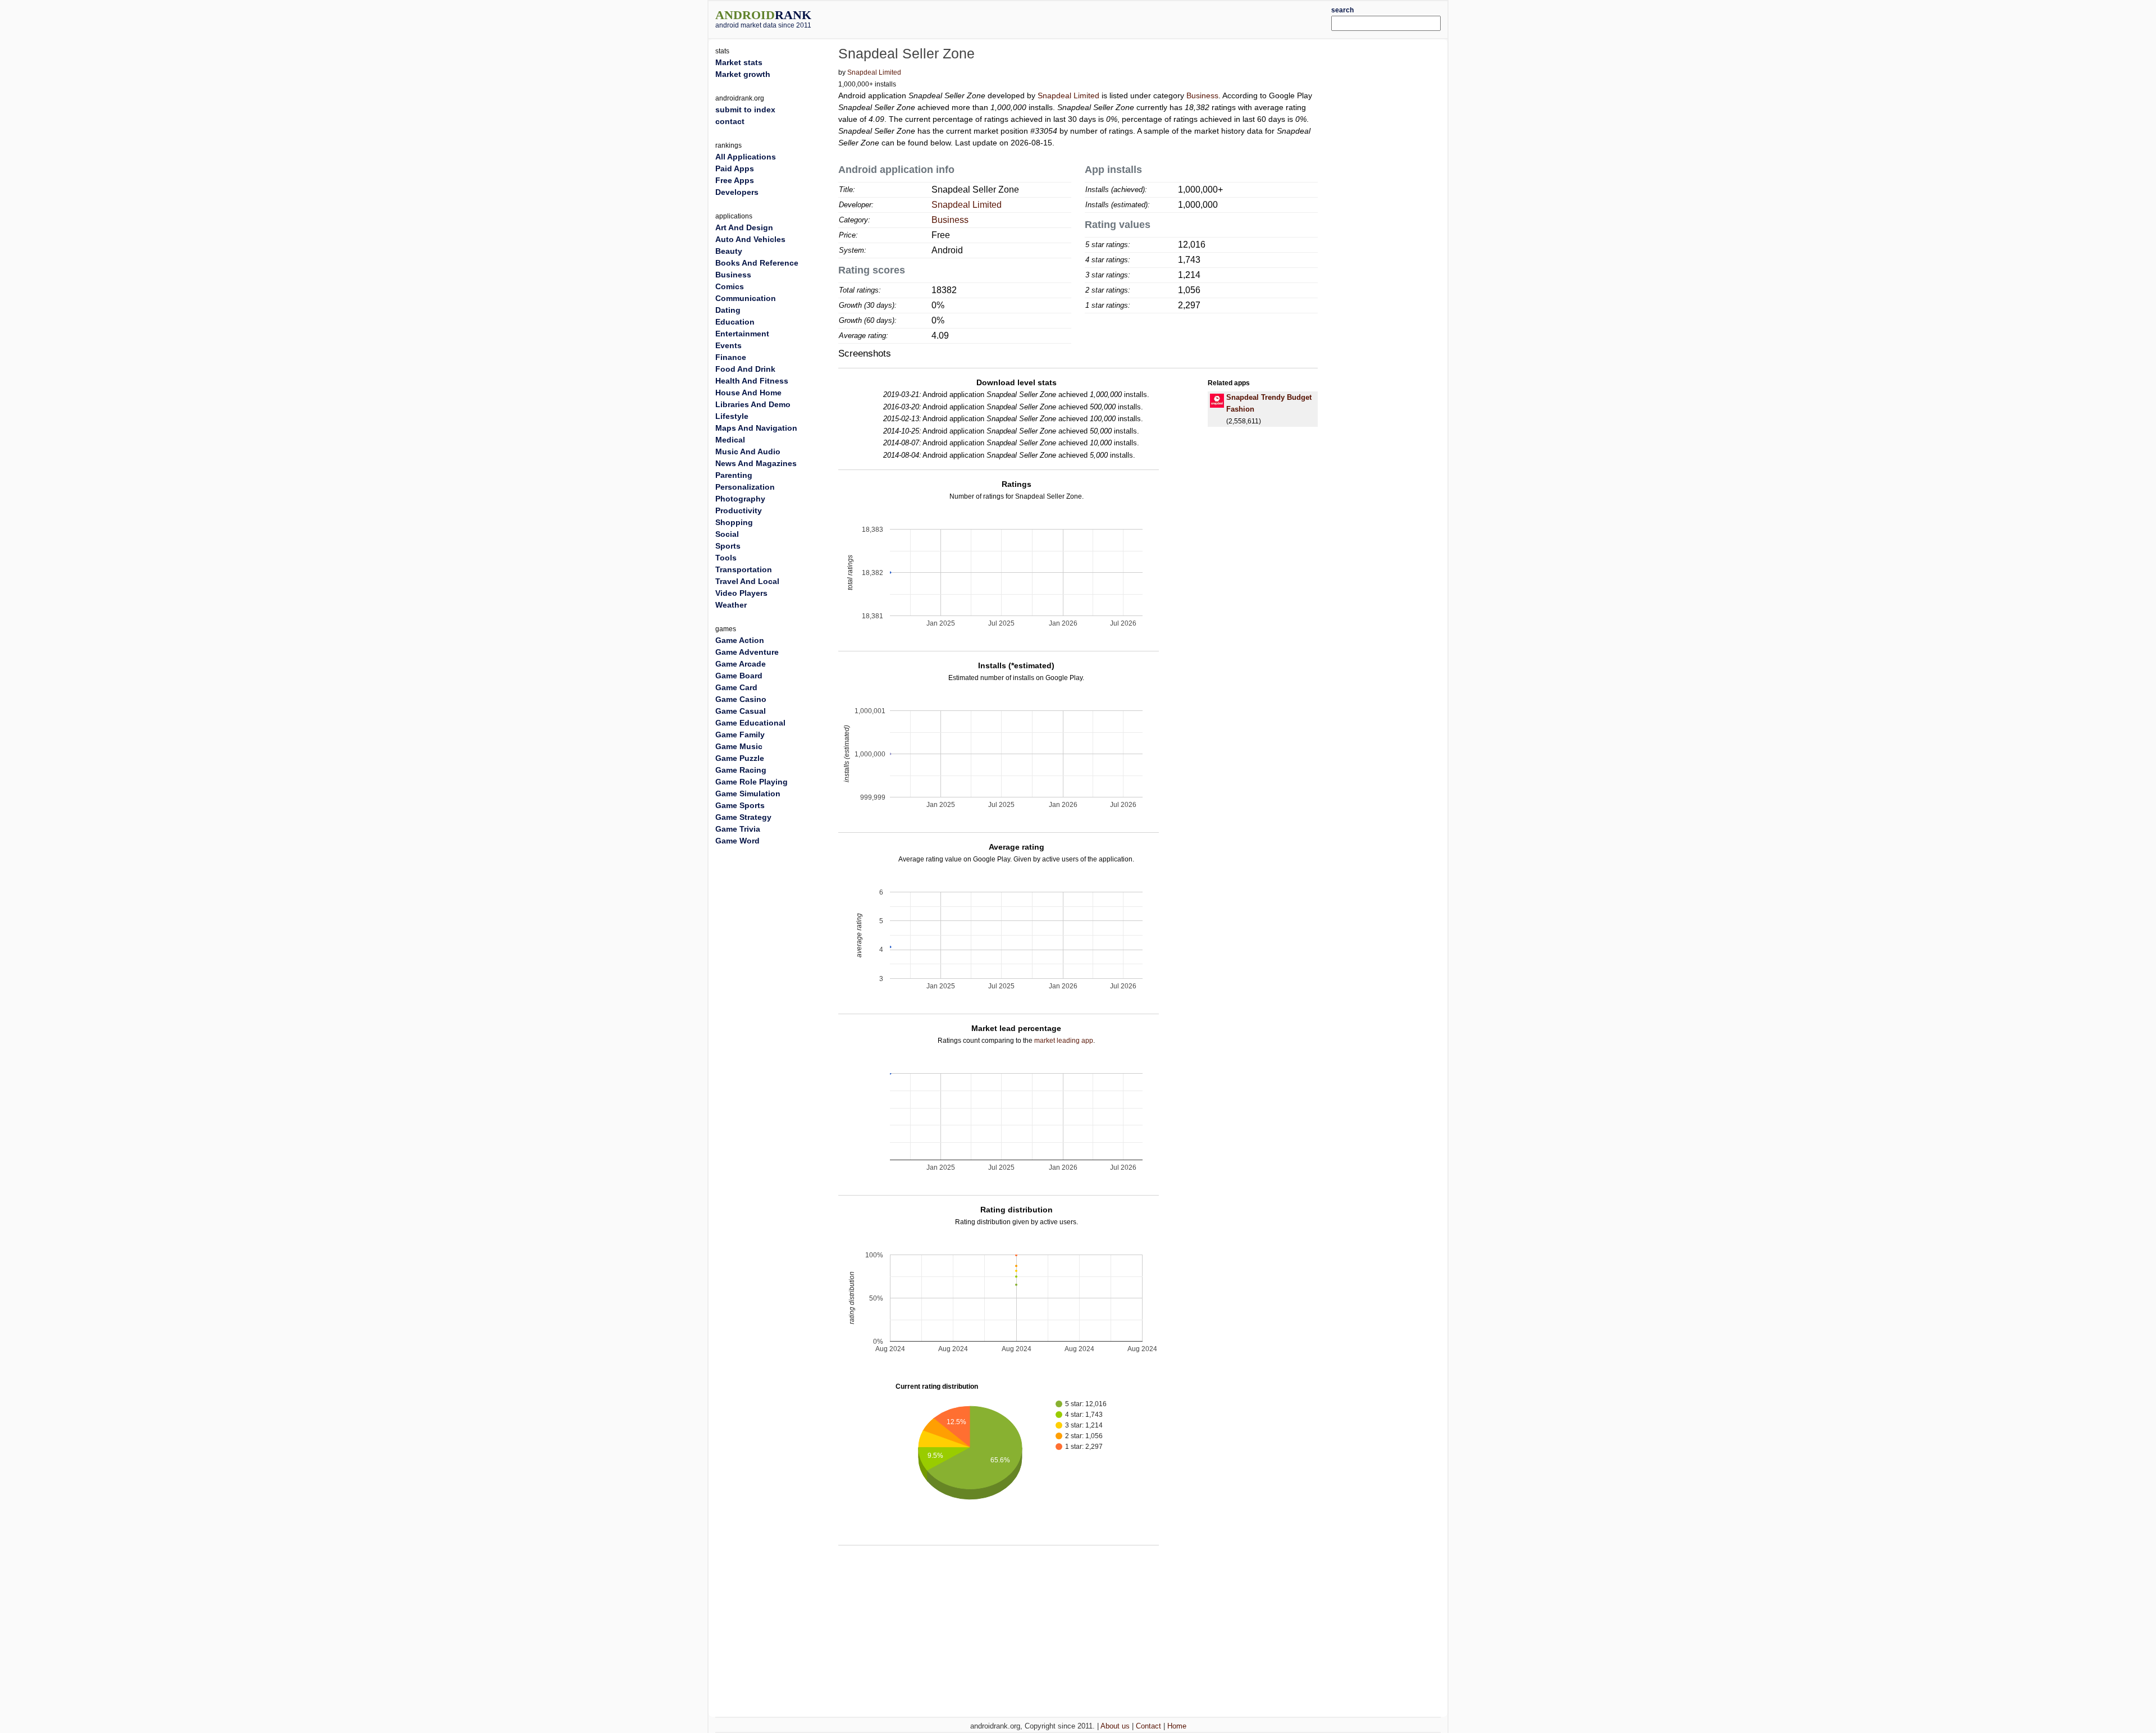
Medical (730, 440)
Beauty (729, 251)
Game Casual (741, 711)
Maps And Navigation (756, 428)
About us (1115, 1726)
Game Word (737, 841)
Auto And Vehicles (750, 239)
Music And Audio (748, 452)
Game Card (736, 687)
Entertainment (742, 334)
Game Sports (740, 805)
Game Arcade (741, 664)
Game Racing (741, 770)
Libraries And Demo (753, 404)
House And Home (748, 393)
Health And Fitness (752, 381)
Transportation (744, 569)
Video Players (741, 593)
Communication (746, 298)
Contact (1148, 1726)
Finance (731, 357)
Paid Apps (735, 168)
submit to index (745, 110)
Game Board (739, 676)
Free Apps (735, 180)
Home (1177, 1726)
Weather (731, 605)
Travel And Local (747, 581)
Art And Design (744, 227)
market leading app (1064, 1041)
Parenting (734, 475)
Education (735, 322)
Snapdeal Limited (874, 72)
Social (727, 534)
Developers (737, 192)
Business (1202, 95)
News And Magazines (756, 463)
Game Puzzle (740, 758)
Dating (728, 310)
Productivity (739, 510)
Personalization (745, 487)
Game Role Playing (752, 782)
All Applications (746, 157)
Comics (730, 286)
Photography (740, 499)
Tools (726, 558)
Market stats (739, 62)
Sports (728, 546)
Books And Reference (757, 263)
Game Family (740, 735)
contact (730, 121)
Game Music (739, 746)
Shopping (734, 522)
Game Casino (741, 699)
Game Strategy (743, 817)
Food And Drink (745, 369)
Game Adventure (747, 652)
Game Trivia (738, 829)
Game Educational (750, 723)
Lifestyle (732, 416)
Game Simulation (748, 793)
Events (728, 345)
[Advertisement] (1109, 18)
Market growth (743, 74)
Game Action (740, 640)
